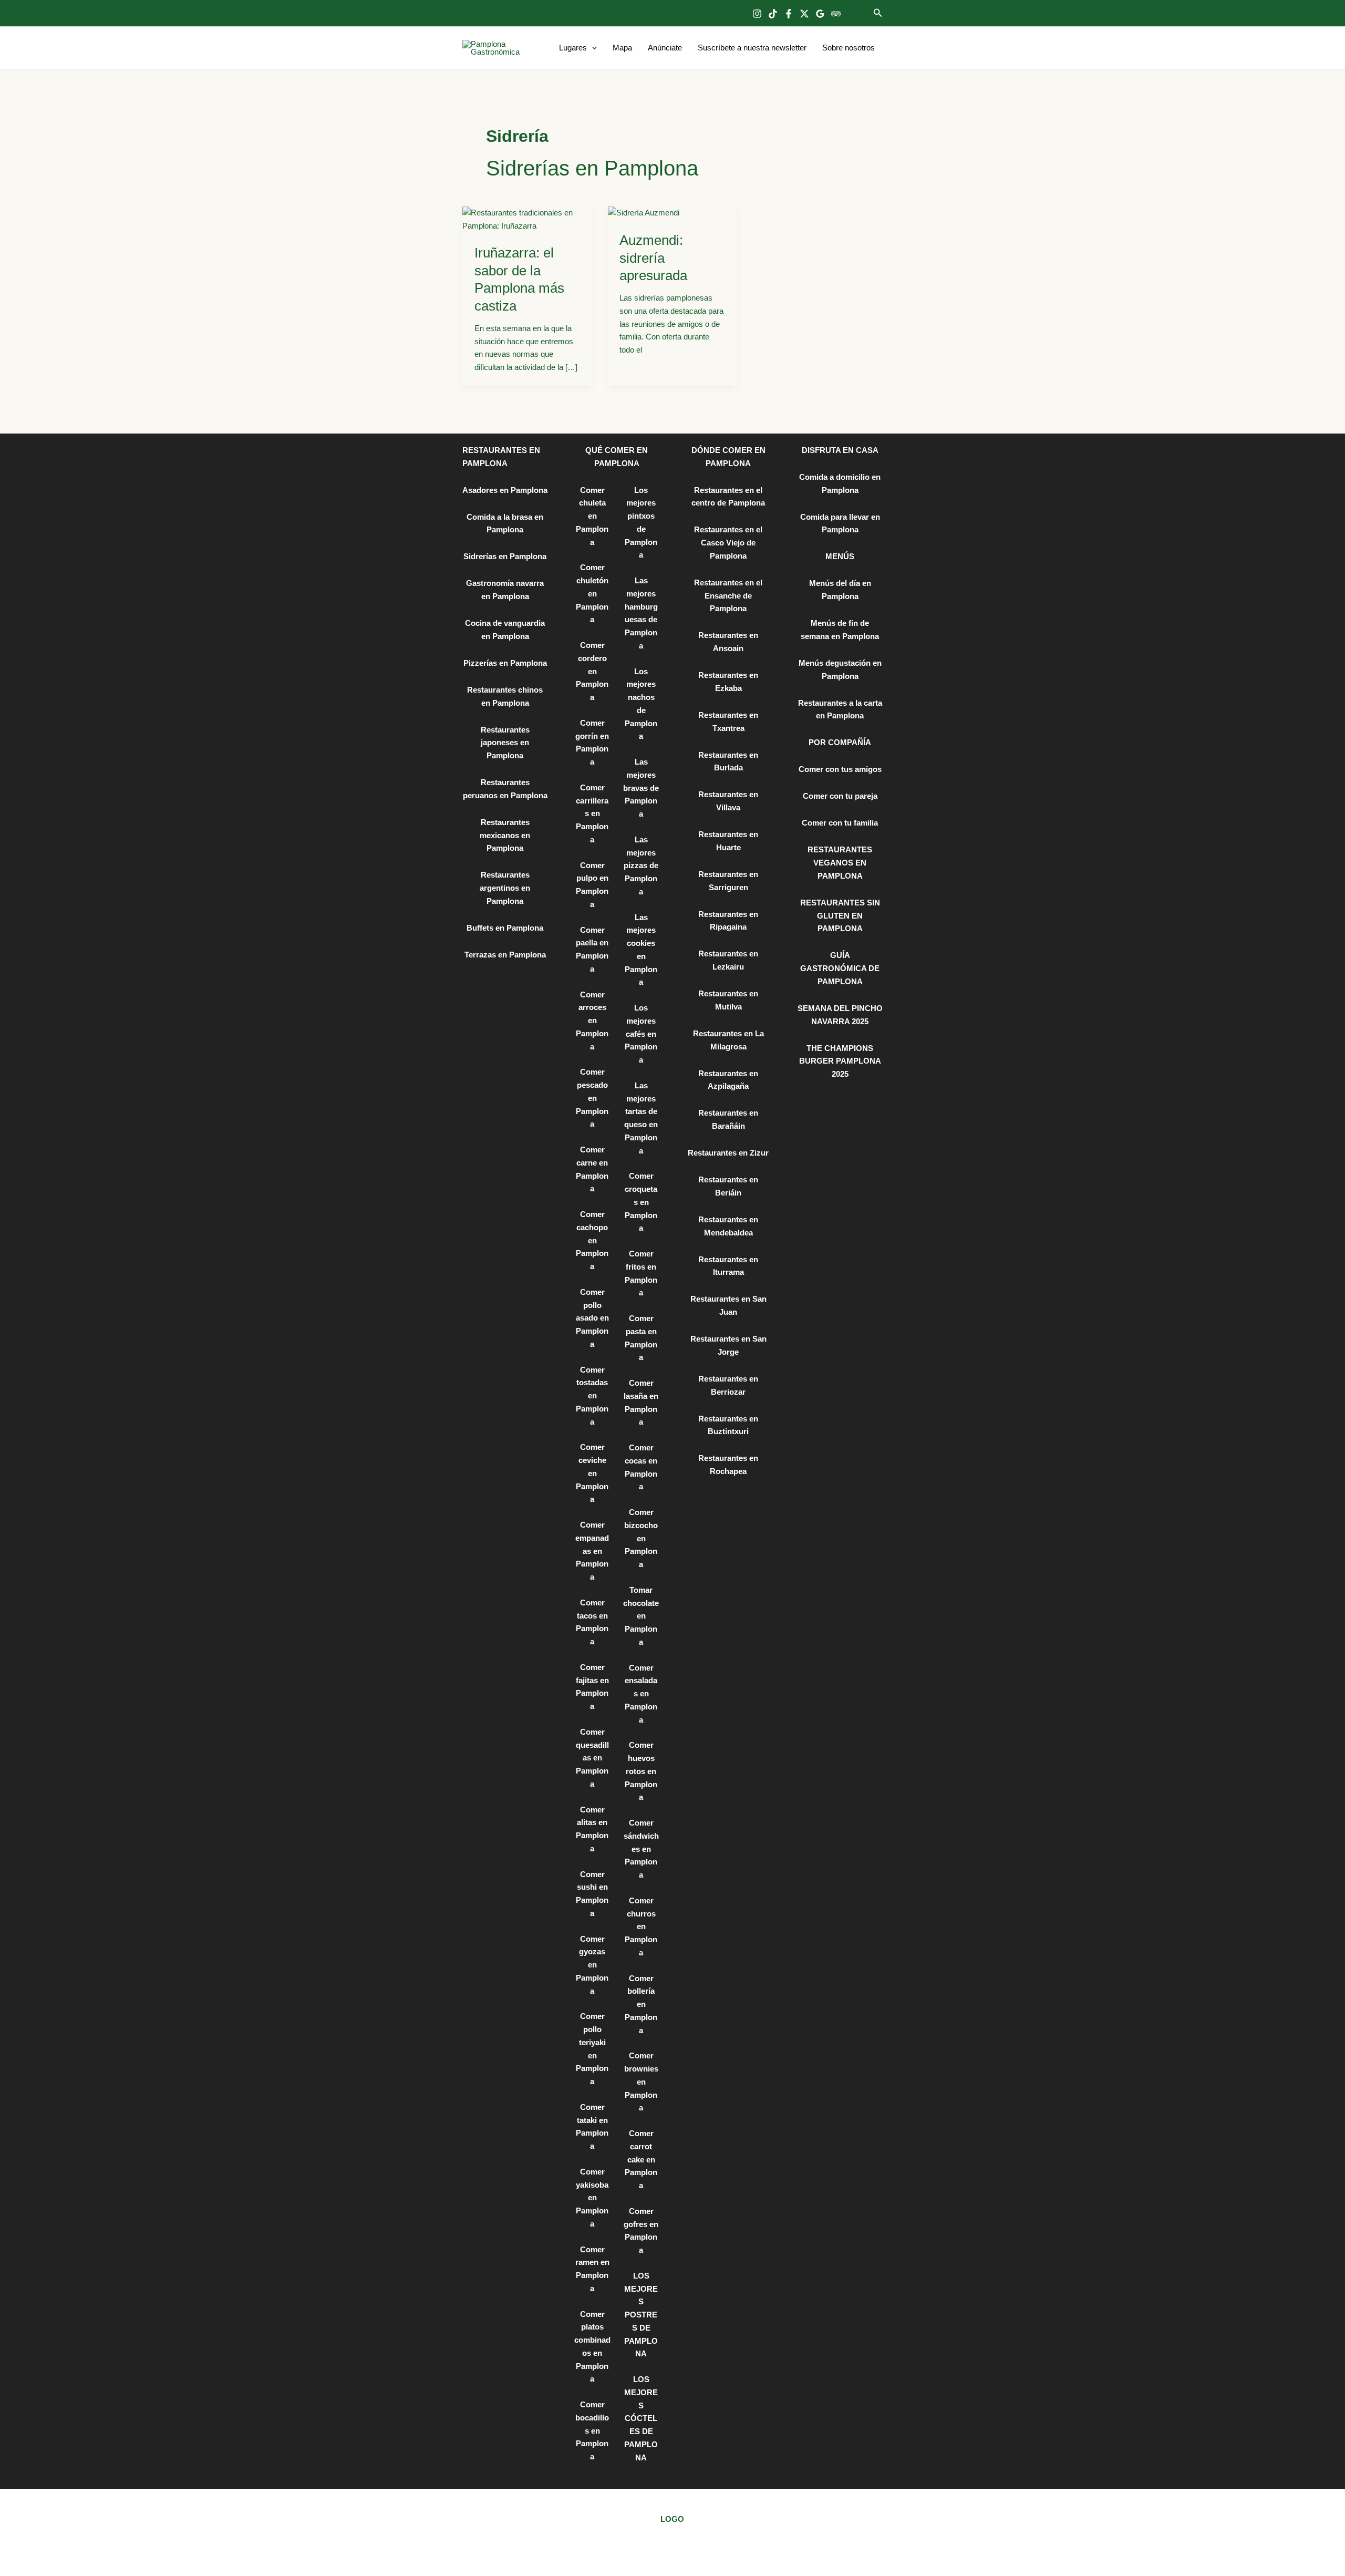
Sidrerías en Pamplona (505, 556)
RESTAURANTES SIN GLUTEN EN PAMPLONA (840, 916)
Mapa (622, 48)
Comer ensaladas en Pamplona (641, 1694)
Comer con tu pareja (840, 796)
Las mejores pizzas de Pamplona (641, 865)
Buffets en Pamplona (505, 928)
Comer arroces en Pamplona (592, 1021)
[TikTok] (773, 14)
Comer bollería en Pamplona (641, 2004)
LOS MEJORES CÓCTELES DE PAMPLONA (641, 2418)
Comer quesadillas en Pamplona (592, 1758)
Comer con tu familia (840, 823)
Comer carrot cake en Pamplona (641, 2159)
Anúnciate (665, 48)
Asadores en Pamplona (505, 490)
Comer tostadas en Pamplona (592, 1396)
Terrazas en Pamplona (505, 955)
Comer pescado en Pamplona (592, 1098)
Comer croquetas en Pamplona (641, 1202)
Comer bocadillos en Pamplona (592, 2430)
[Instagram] (757, 14)
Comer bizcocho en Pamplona (641, 1538)
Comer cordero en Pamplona (592, 671)
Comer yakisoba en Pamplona (592, 2198)
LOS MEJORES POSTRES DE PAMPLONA (641, 2315)
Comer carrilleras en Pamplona (592, 813)
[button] (878, 13)
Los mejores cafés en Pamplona (641, 1034)
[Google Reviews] (820, 14)
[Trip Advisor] (836, 14)
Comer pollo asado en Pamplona (592, 1318)
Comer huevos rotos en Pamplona (641, 1771)
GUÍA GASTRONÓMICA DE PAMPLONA (840, 968)
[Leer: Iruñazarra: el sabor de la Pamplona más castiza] (527, 219)
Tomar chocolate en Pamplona (641, 1616)
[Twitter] (804, 14)
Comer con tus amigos (840, 769)
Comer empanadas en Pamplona (592, 1551)
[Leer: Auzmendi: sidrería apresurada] (644, 213)
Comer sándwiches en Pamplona (641, 1849)
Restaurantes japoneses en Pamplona (505, 743)
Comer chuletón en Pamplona (592, 593)
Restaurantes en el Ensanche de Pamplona (728, 596)
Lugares (573, 48)
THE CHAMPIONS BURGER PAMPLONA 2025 (840, 1061)
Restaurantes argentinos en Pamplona (505, 888)
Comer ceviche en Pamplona (592, 1473)
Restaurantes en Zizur (728, 1153)
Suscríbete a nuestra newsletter (752, 48)
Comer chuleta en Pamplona (592, 516)
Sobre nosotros (849, 48)
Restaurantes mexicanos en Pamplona (505, 835)
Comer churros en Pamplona (641, 1926)
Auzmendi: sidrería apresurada (653, 258)
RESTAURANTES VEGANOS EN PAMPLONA (840, 863)
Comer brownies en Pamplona (641, 2082)
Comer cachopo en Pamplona (592, 1240)
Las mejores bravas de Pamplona (641, 788)
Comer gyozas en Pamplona (592, 1965)
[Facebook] (789, 14)
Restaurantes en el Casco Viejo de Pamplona (728, 543)
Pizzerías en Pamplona (505, 663)
